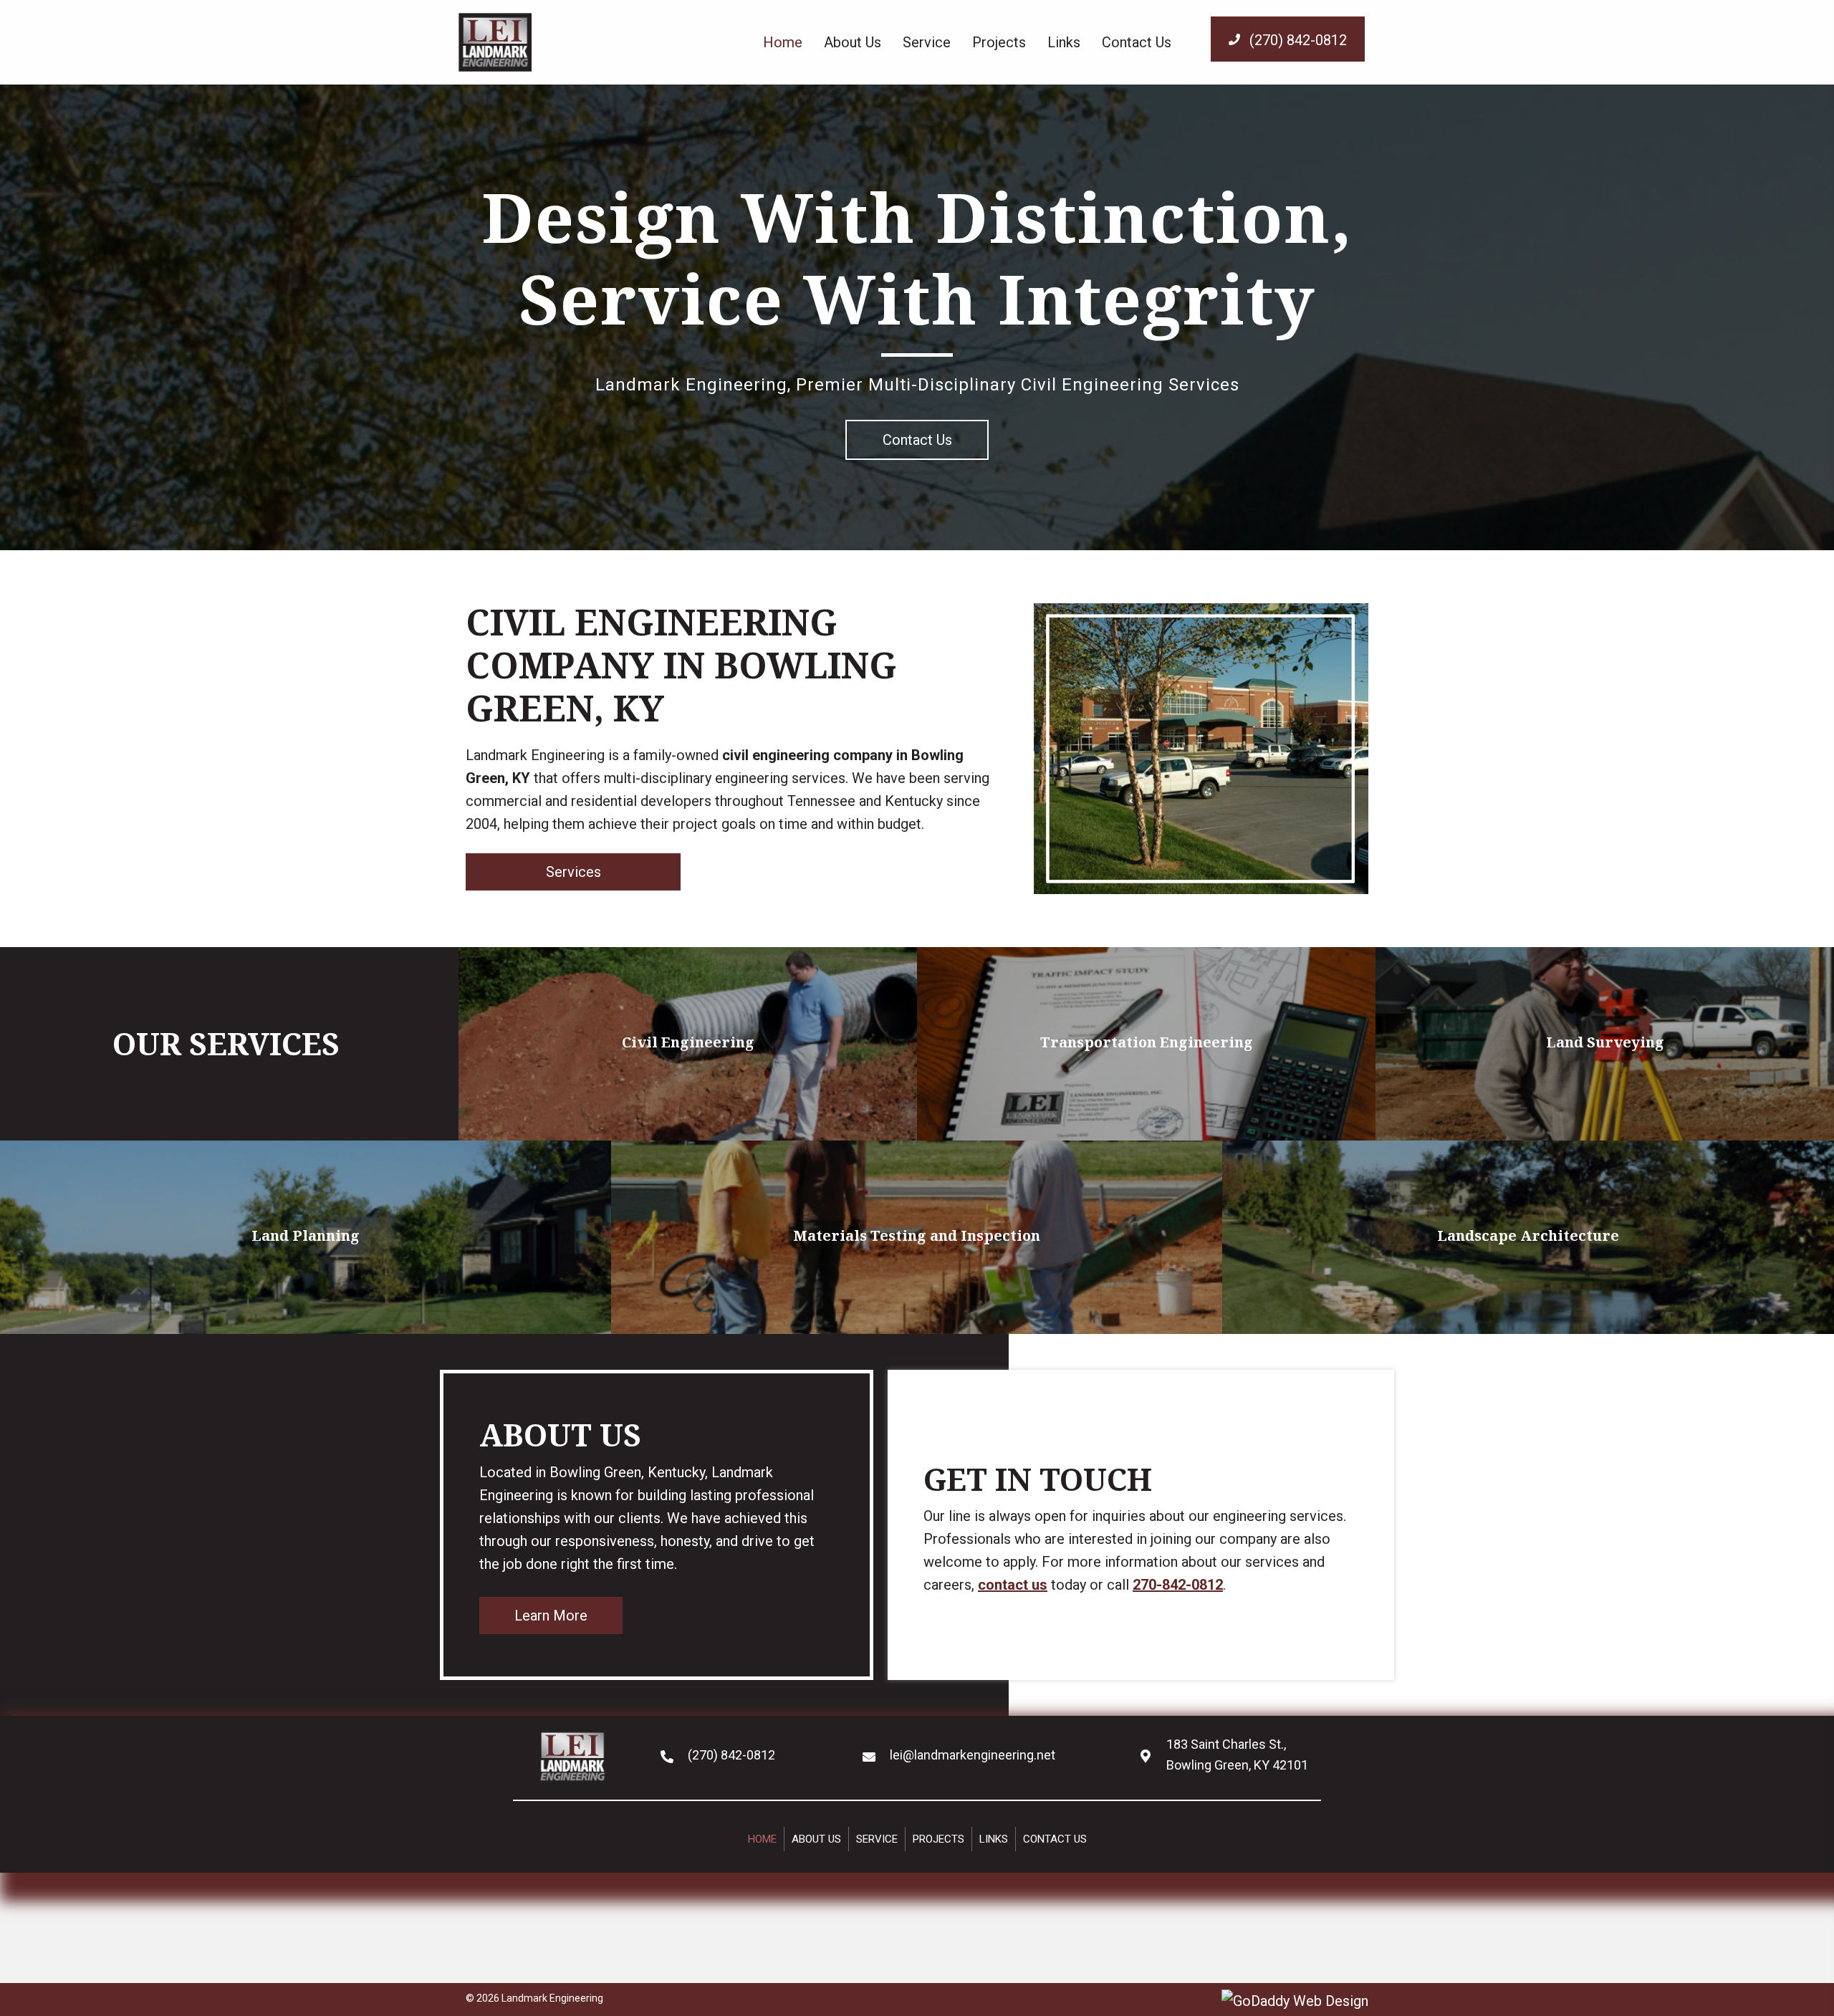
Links (994, 1839)
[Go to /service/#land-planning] (306, 1237)
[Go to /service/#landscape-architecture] (1528, 1237)
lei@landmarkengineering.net (973, 1755)
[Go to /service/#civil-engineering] (688, 1044)
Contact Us (1055, 1839)
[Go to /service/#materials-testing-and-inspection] (917, 1237)
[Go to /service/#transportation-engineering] (1146, 1044)
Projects (938, 1839)
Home (762, 1839)
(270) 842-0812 (731, 1755)
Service (877, 1839)
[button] (1288, 39)
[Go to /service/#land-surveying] (1605, 1044)
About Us (816, 1839)
